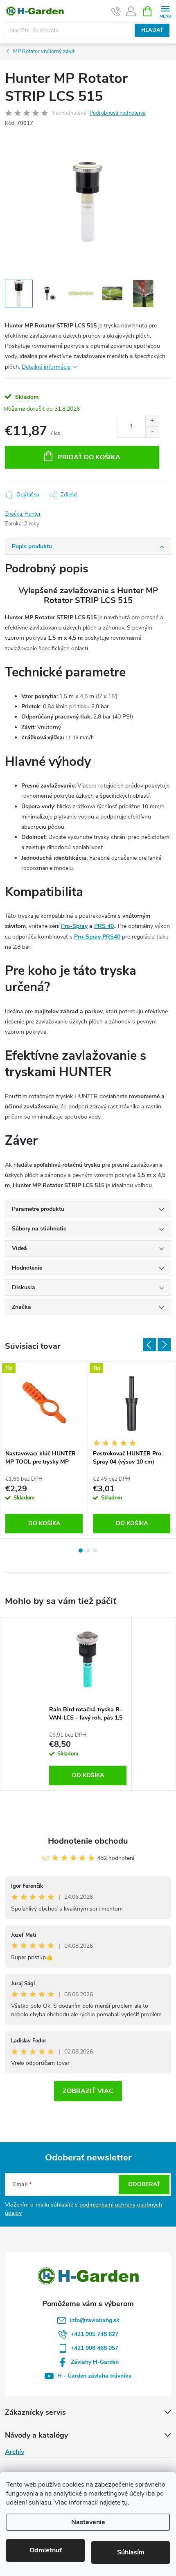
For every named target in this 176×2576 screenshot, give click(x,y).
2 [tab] (88, 1550)
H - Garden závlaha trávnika (95, 2376)
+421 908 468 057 (95, 2348)
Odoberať (144, 2184)
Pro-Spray (74, 926)
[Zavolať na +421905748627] (116, 11)
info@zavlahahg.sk (95, 2320)
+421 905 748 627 (95, 2334)
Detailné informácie (46, 367)
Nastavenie (88, 2522)
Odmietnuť (46, 2550)
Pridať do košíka (89, 457)
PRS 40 (104, 926)
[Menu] (165, 11)
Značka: (23, 514)
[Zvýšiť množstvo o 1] (152, 421)
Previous (149, 1345)
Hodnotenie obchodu (88, 1841)
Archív (15, 2452)
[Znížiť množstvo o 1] (152, 432)
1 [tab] (81, 1550)
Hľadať (152, 30)
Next (164, 1345)
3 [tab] (95, 1550)
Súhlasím (131, 2552)
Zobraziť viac (88, 2091)
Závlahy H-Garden (95, 2362)
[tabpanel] (44, 1450)
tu (125, 2503)
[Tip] (44, 1404)
